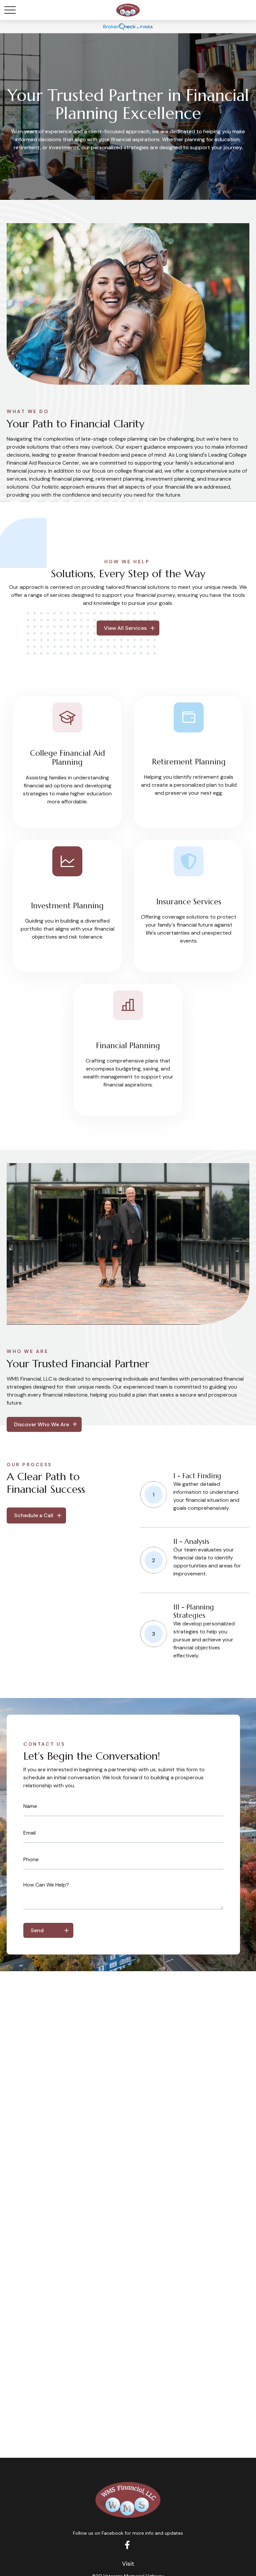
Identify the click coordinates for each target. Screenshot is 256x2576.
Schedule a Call (34, 1515)
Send (37, 1930)
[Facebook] (127, 2545)
